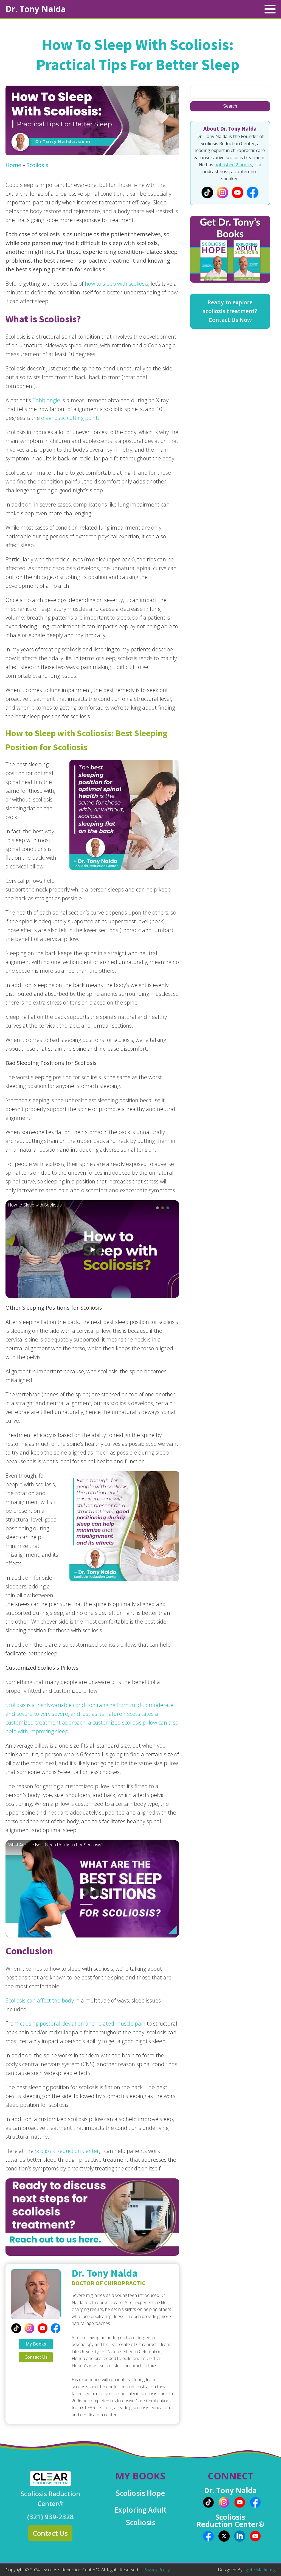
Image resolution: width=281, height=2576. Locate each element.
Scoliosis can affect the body (40, 2000)
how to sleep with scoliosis (116, 284)
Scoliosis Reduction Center (67, 2151)
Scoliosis (37, 165)
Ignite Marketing (260, 2570)
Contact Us (36, 2357)
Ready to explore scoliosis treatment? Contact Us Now (230, 311)
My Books (36, 2344)
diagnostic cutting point (69, 418)
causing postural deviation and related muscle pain (83, 2024)
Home (13, 165)
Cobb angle (46, 400)
